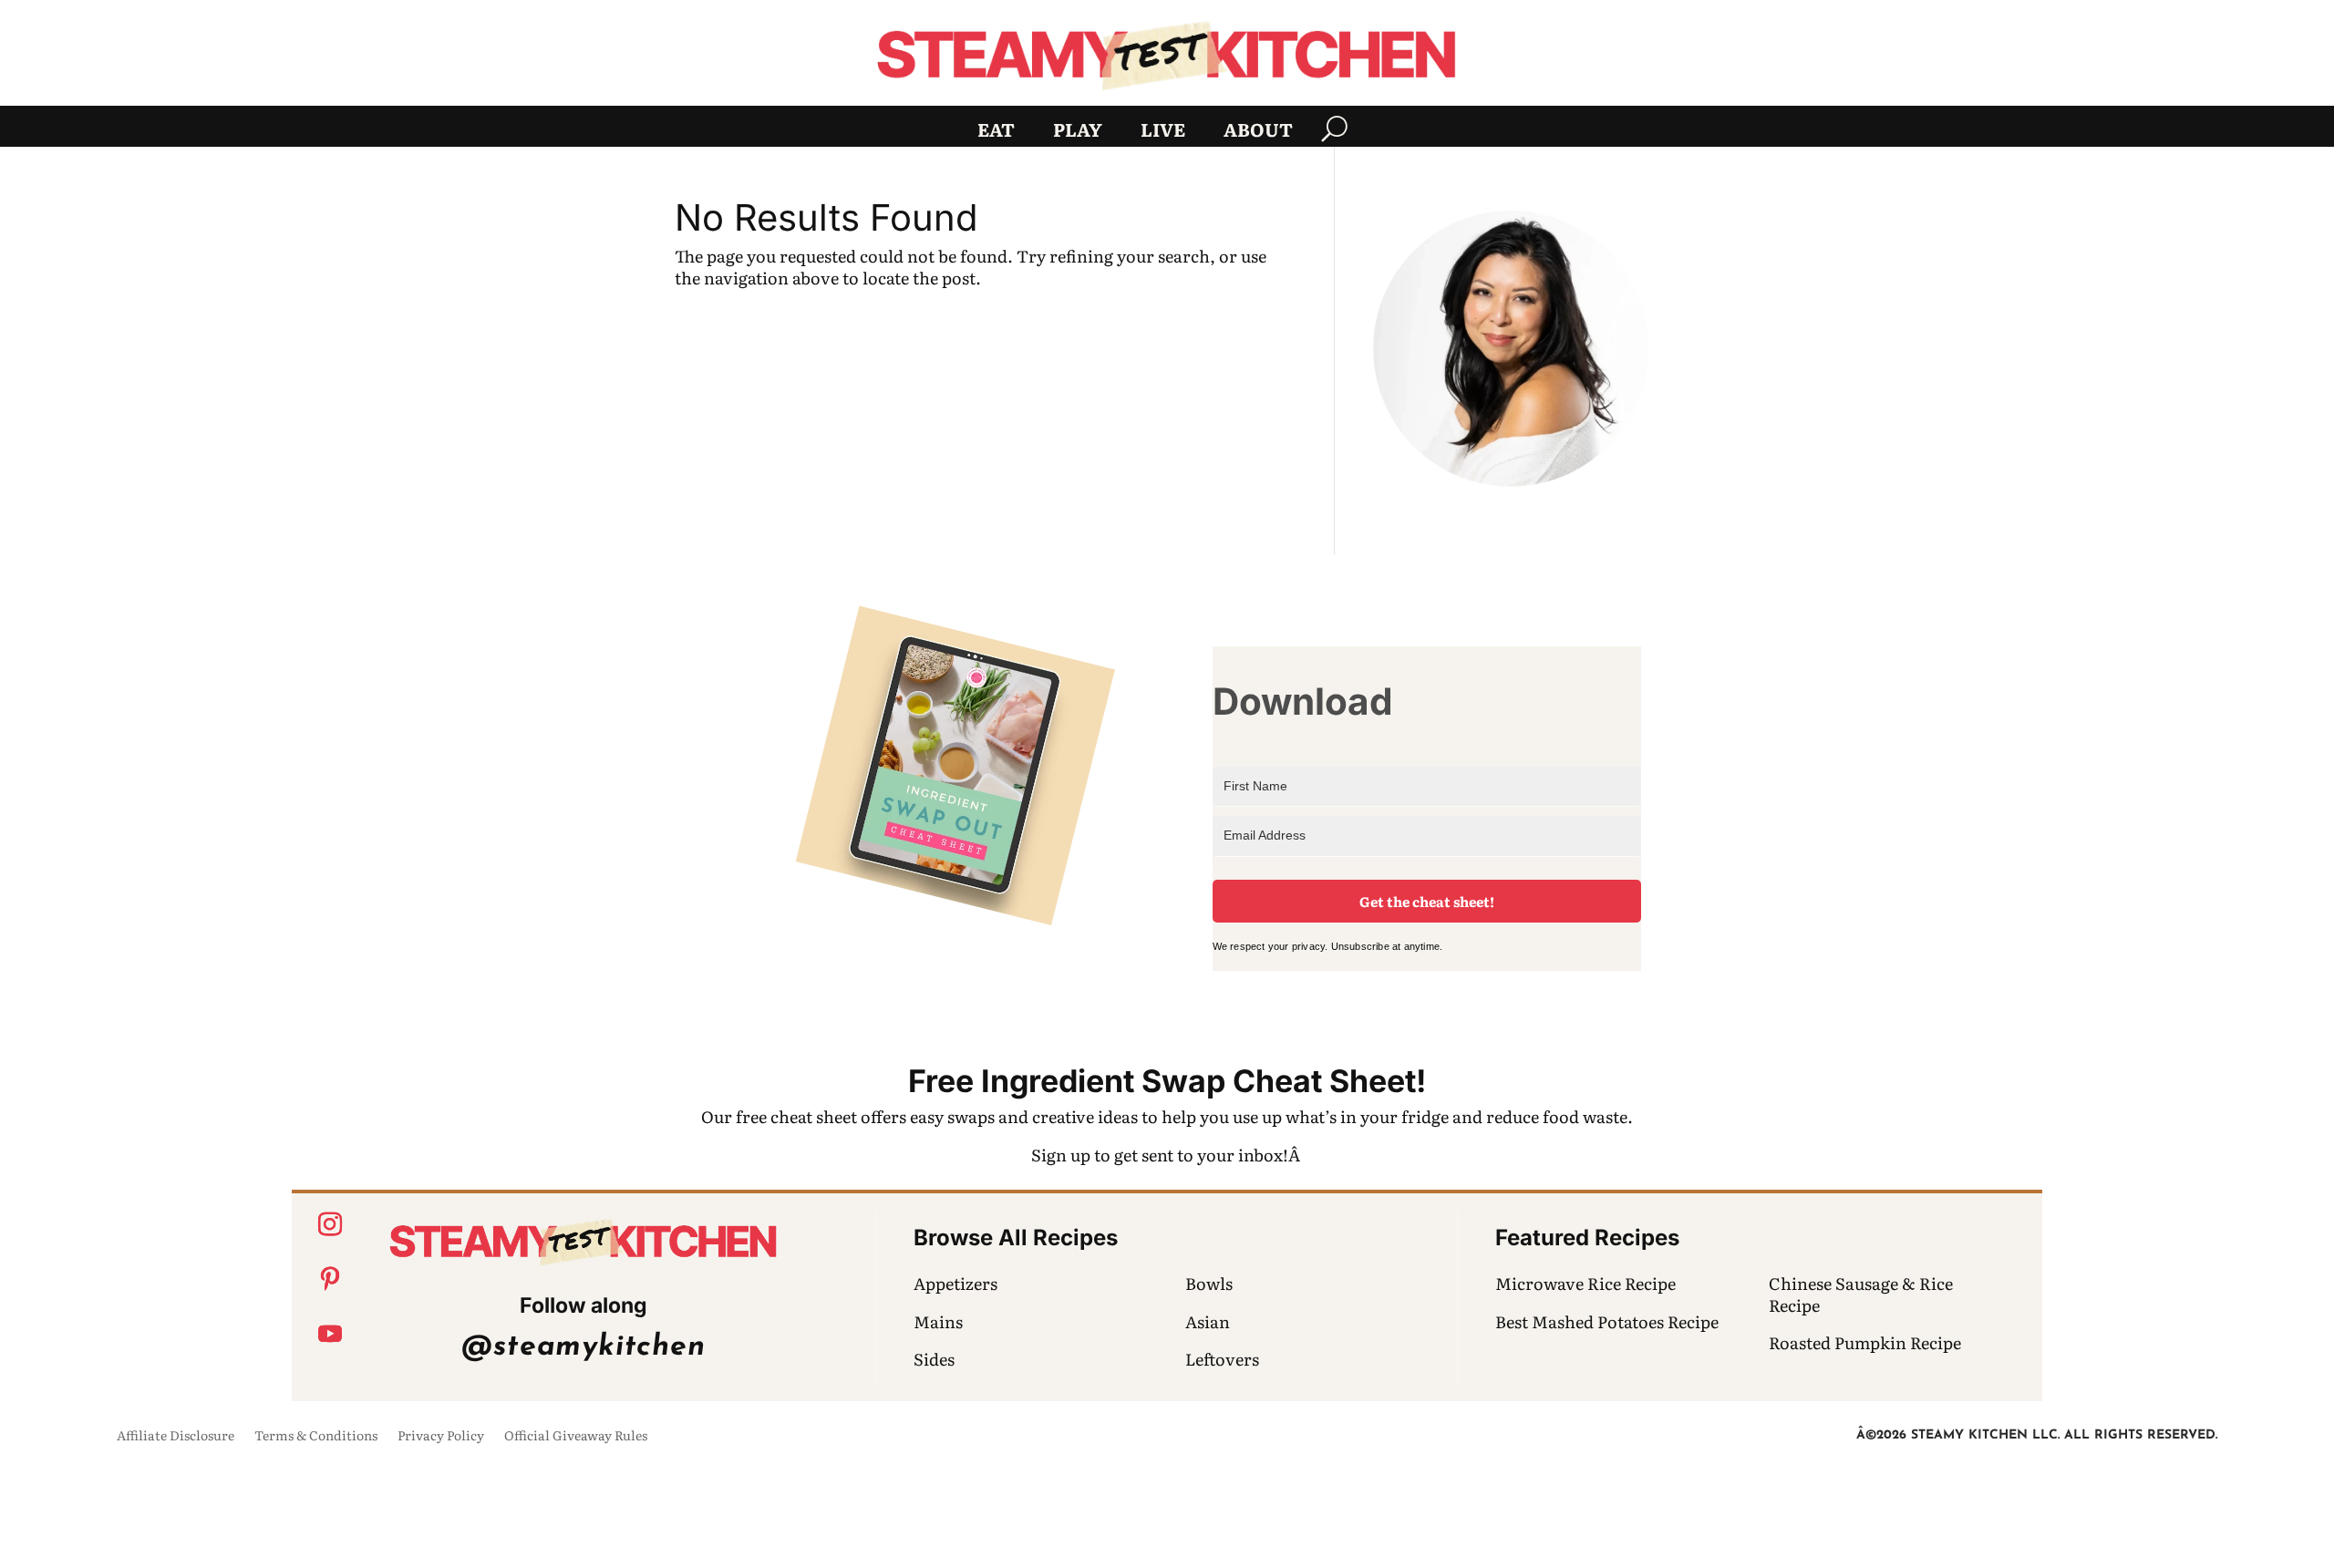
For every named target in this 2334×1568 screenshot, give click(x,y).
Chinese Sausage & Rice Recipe (1861, 1294)
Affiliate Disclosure (176, 1436)
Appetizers (955, 1283)
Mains (938, 1321)
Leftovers (1222, 1359)
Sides (934, 1359)
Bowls (1209, 1283)
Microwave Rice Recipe (1585, 1283)
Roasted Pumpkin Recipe (1865, 1342)
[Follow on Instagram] (330, 1224)
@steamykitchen (583, 1347)
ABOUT (1258, 132)
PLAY (1078, 132)
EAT (996, 132)
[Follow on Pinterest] (330, 1279)
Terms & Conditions (316, 1436)
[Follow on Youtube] (330, 1334)
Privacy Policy (441, 1436)
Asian (1208, 1321)
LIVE (1163, 132)
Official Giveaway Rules (576, 1436)
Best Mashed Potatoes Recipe (1607, 1321)
